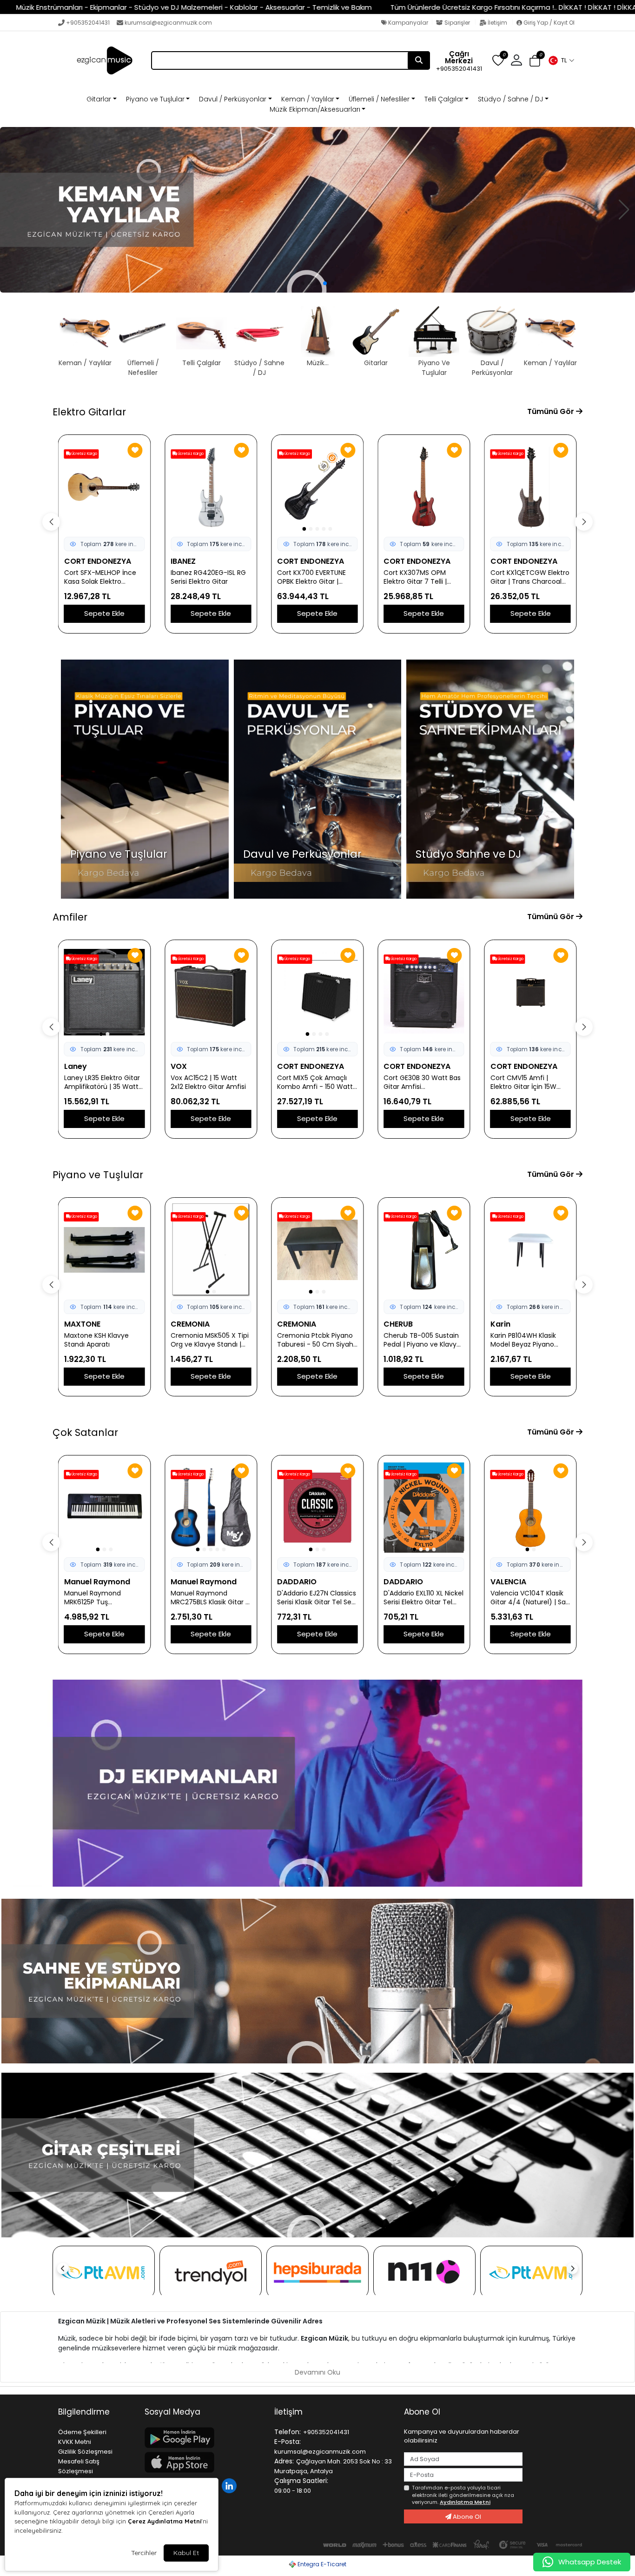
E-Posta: (288, 2442)
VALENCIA (401, 1582)
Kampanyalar (407, 23)
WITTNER (506, 1582)
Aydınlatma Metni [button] (465, 2502)
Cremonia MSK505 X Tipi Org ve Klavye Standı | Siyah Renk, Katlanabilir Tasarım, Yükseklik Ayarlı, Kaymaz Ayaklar (103, 1340)
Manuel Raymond (97, 1582)
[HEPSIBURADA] (317, 2272)
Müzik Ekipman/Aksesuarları (315, 109)
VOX (72, 1066)
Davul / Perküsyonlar (233, 99)
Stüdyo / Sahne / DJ (510, 99)
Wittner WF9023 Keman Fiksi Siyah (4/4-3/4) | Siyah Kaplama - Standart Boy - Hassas (529, 1598)
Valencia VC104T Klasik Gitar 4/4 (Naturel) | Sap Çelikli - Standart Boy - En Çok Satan (423, 1598)
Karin (394, 1324)
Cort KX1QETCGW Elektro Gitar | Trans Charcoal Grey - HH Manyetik (317, 577)
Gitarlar (99, 99)
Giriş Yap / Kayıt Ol (548, 23)
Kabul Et (186, 2553)
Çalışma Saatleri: (301, 2481)
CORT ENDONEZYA (98, 561)
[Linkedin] (230, 2485)
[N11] (424, 2272)
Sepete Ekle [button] (104, 613)
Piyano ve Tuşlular (155, 99)
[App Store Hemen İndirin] (204, 2462)
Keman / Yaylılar (308, 99)
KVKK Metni (75, 2442)
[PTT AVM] (104, 2272)
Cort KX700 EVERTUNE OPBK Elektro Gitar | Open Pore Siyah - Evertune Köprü (99, 577)
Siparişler (457, 23)
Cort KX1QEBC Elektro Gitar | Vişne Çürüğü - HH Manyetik (424, 577)
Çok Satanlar (85, 1432)
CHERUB (292, 1324)
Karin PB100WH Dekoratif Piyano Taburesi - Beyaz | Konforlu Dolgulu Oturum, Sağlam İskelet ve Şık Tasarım (529, 1340)
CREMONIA (84, 1324)
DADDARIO (190, 1582)
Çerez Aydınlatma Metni (165, 2521)
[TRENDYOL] (211, 2272)
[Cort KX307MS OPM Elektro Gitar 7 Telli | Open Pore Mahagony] (211, 487)
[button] (561, 60)
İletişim (497, 23)
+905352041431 (88, 23)
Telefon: (288, 2432)
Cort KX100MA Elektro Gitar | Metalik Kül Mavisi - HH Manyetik (529, 577)
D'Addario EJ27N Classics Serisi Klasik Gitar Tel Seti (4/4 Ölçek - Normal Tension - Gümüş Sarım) (211, 1598)
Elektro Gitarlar (89, 412)
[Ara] (419, 60)
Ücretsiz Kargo (84, 454)
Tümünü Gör (552, 411)
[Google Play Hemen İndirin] (204, 2438)
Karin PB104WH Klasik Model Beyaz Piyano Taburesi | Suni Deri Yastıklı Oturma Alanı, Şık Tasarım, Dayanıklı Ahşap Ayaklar (423, 1340)
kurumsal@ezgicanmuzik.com (168, 23)
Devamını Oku (317, 2372)
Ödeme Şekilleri (82, 2432)
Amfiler (70, 917)
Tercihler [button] (144, 2553)
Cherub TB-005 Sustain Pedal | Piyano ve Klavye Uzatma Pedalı (316, 1340)
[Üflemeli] (317, 210)
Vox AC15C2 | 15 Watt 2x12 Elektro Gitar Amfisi (102, 1082)
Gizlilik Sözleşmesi (85, 2452)
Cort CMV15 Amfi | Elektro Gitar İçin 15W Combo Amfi (417, 1082)
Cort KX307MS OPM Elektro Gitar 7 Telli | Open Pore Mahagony (206, 577)
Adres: (284, 2461)
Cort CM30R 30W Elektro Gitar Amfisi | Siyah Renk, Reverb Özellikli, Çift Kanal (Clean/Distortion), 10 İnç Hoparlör (530, 1082)
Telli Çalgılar (444, 99)
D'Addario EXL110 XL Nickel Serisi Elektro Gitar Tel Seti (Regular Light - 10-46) (317, 1598)
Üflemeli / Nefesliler (379, 99)
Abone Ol (466, 2517)
